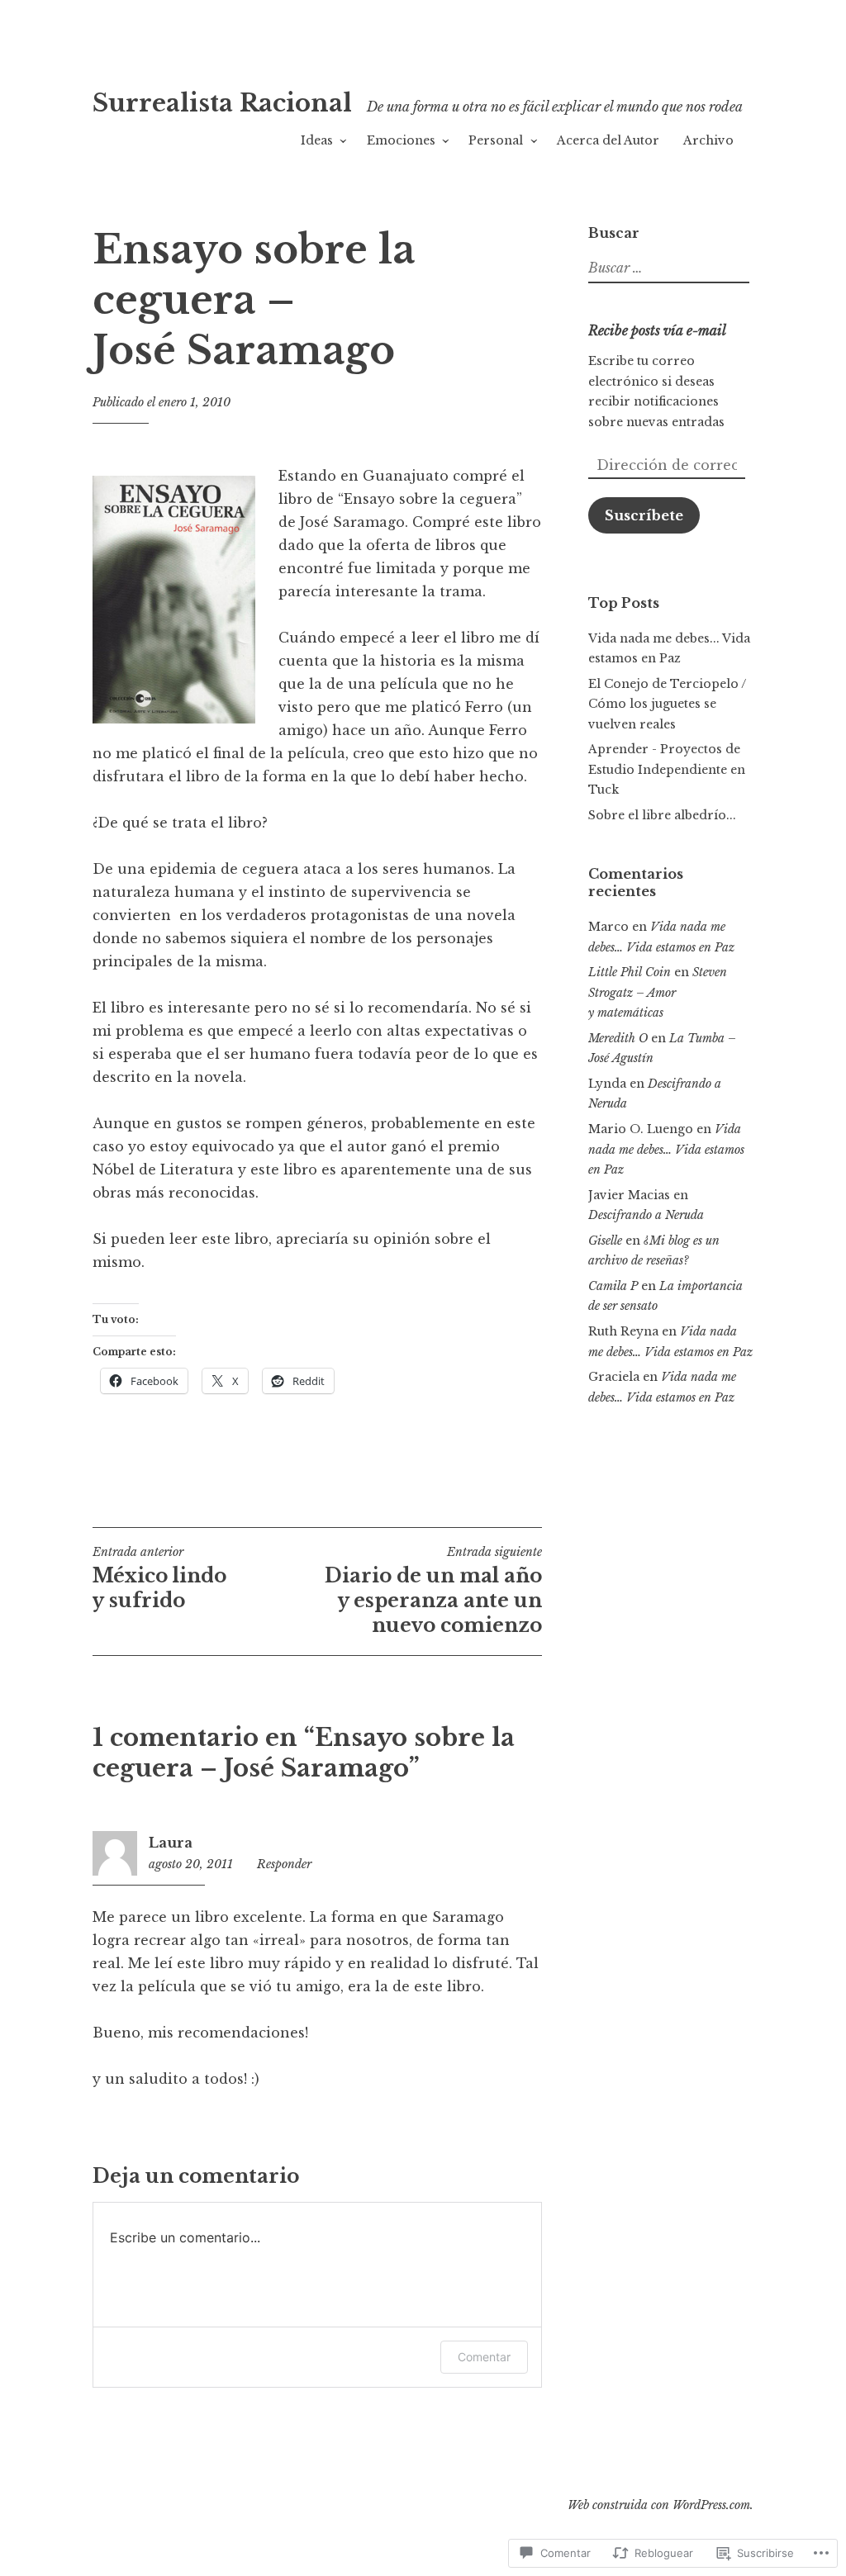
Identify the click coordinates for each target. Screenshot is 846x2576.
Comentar (484, 2357)
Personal (496, 140)
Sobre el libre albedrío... (662, 815)
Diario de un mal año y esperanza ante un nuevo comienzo (433, 1591)
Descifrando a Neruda (646, 1215)
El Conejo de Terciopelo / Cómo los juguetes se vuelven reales (667, 704)
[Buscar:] (667, 268)
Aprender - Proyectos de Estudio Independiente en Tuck (667, 769)
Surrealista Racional (222, 103)
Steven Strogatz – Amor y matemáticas (658, 992)
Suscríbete (644, 515)
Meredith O (618, 1038)
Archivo (708, 140)
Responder (284, 1864)
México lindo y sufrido (159, 1578)
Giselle (605, 1241)
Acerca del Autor (608, 140)
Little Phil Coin (630, 972)
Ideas (317, 140)
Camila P (613, 1286)
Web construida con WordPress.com (659, 2505)
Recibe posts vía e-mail (657, 330)
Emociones (401, 140)
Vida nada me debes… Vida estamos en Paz (666, 1149)
